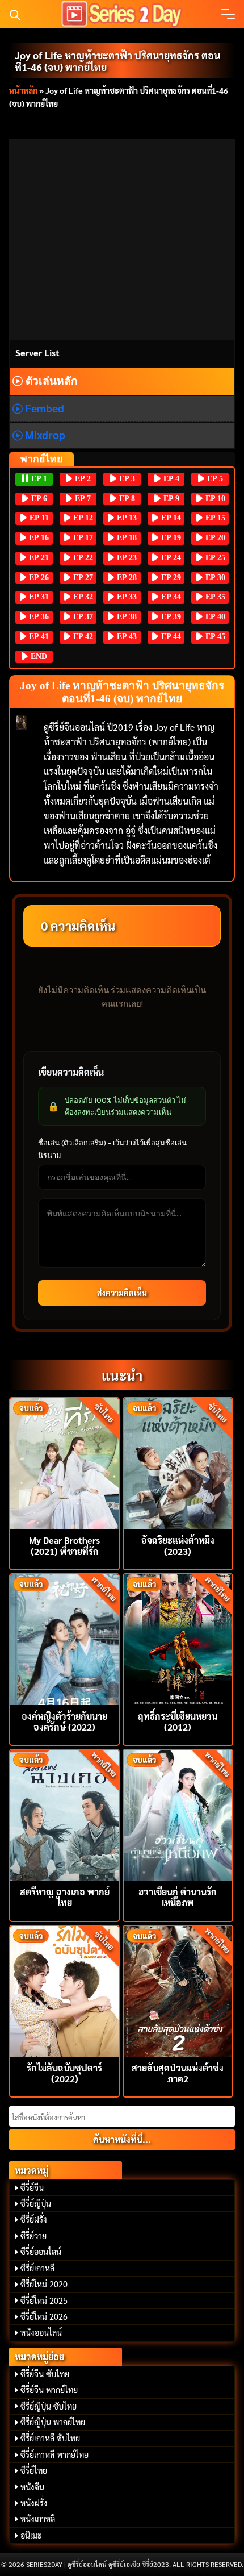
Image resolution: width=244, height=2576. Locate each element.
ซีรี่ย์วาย (33, 2236)
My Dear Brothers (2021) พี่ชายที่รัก (64, 1545)
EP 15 (214, 518)
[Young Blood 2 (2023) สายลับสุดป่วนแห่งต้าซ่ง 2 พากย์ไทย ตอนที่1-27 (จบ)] (178, 1990)
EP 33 (126, 597)
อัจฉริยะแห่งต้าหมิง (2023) (178, 1545)
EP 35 (214, 597)
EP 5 (214, 479)
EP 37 (82, 617)
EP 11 (38, 518)
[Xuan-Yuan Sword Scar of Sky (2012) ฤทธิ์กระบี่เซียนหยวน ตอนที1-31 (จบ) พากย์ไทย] (178, 1638)
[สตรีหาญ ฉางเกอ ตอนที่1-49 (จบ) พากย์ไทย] (64, 1814)
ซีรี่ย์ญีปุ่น (36, 2203)
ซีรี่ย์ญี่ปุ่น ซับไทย (49, 2406)
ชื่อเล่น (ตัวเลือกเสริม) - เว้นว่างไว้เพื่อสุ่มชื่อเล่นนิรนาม (112, 1149)
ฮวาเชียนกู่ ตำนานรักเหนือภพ (178, 1897)
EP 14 (170, 518)
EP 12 (82, 518)
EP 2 (82, 479)
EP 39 (170, 617)
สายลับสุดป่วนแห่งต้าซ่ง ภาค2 (178, 2073)
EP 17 (82, 538)
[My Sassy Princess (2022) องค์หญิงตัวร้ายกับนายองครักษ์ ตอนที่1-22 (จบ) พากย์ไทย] (64, 1638)
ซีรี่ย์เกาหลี (37, 2268)
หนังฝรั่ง (34, 2503)
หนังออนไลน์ (41, 2332)
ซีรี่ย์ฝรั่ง (34, 2219)
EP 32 (82, 597)
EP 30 (214, 578)
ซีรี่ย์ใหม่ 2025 (44, 2300)
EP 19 (170, 538)
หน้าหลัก (23, 90)
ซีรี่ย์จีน (32, 2187)
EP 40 (214, 617)
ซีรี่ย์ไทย (34, 2470)
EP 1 (38, 479)
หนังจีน (32, 2487)
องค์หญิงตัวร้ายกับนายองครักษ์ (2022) (64, 1721)
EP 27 (82, 578)
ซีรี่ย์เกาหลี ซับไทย (50, 2438)
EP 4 (170, 479)
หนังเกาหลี (38, 2519)
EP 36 (38, 617)
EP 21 (38, 558)
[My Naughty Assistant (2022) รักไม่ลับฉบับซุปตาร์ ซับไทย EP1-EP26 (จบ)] (64, 1990)
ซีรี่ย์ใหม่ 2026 (44, 2316)
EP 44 (170, 637)
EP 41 (38, 637)
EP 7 (82, 499)
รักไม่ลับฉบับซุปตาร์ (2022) (64, 2073)
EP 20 (214, 538)
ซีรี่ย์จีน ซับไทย (45, 2374)
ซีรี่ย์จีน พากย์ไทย (49, 2390)
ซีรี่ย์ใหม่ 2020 (44, 2284)
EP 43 (126, 637)
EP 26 (38, 578)
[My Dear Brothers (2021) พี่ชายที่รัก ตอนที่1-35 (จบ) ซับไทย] (64, 1462)
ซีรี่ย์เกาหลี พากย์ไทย (54, 2454)
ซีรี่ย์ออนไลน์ (41, 2252)
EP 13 (126, 518)
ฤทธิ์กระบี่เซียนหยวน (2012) (178, 1721)
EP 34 (170, 597)
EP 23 (126, 558)
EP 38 (126, 617)
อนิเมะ (31, 2535)
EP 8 (126, 499)
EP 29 (170, 578)
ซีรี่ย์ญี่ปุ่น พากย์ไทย (53, 2422)
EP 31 (38, 597)
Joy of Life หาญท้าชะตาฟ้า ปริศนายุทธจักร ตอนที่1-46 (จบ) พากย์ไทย (117, 61)
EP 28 (126, 578)
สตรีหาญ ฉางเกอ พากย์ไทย (65, 1897)
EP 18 (126, 538)
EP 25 (214, 558)
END (38, 656)
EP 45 (214, 637)
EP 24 (170, 558)
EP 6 (38, 499)
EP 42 (82, 637)
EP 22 (82, 558)
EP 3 (126, 479)
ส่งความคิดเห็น (122, 1293)
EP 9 (170, 499)
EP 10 (214, 499)
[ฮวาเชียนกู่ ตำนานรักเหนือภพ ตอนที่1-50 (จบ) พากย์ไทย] (178, 1814)
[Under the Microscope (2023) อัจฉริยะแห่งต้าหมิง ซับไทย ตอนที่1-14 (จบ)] (178, 1462)
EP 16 (38, 538)
